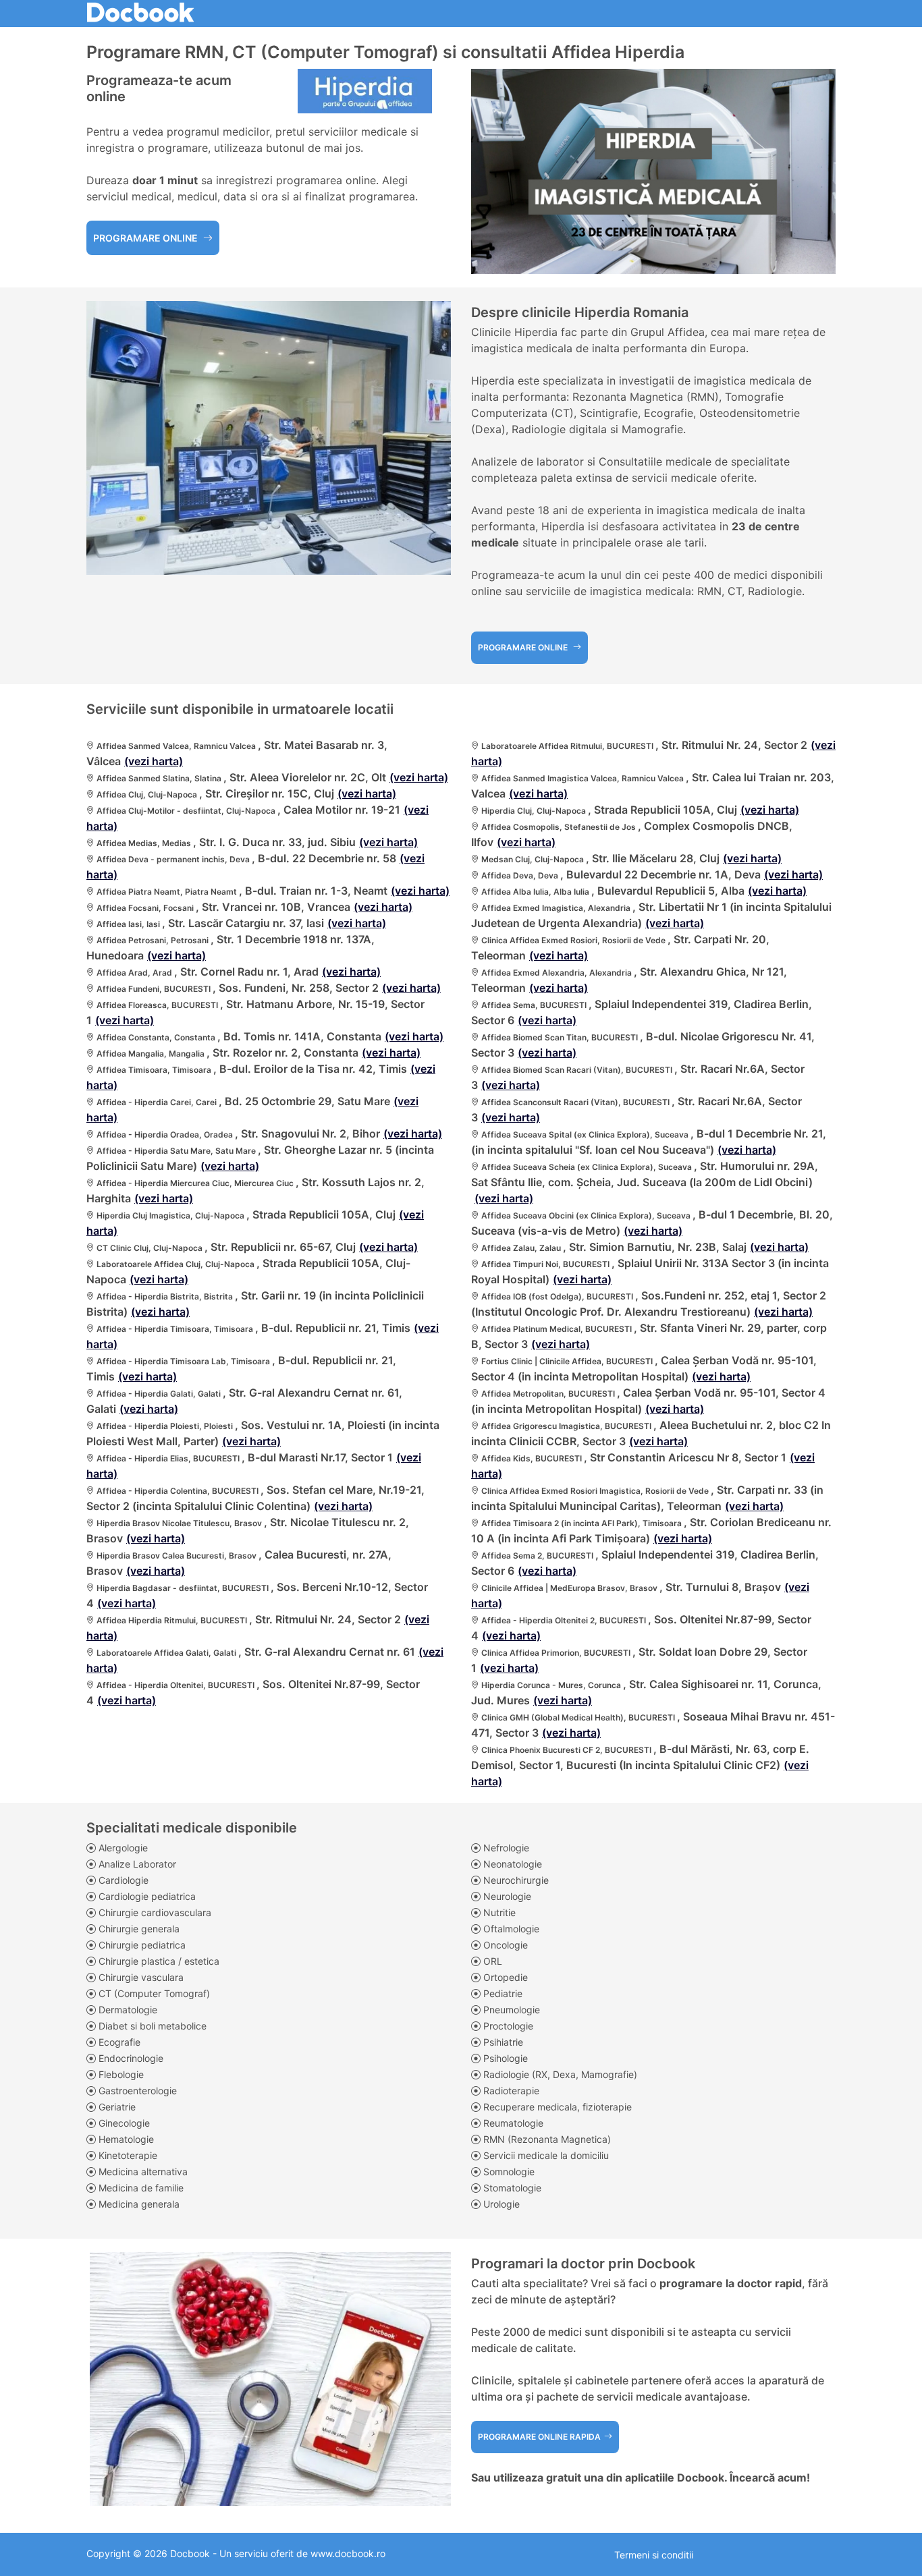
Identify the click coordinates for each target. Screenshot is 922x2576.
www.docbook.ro (348, 2553)
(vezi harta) (154, 761)
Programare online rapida (539, 2437)
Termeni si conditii (654, 2555)
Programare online (146, 238)
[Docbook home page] (140, 10)
